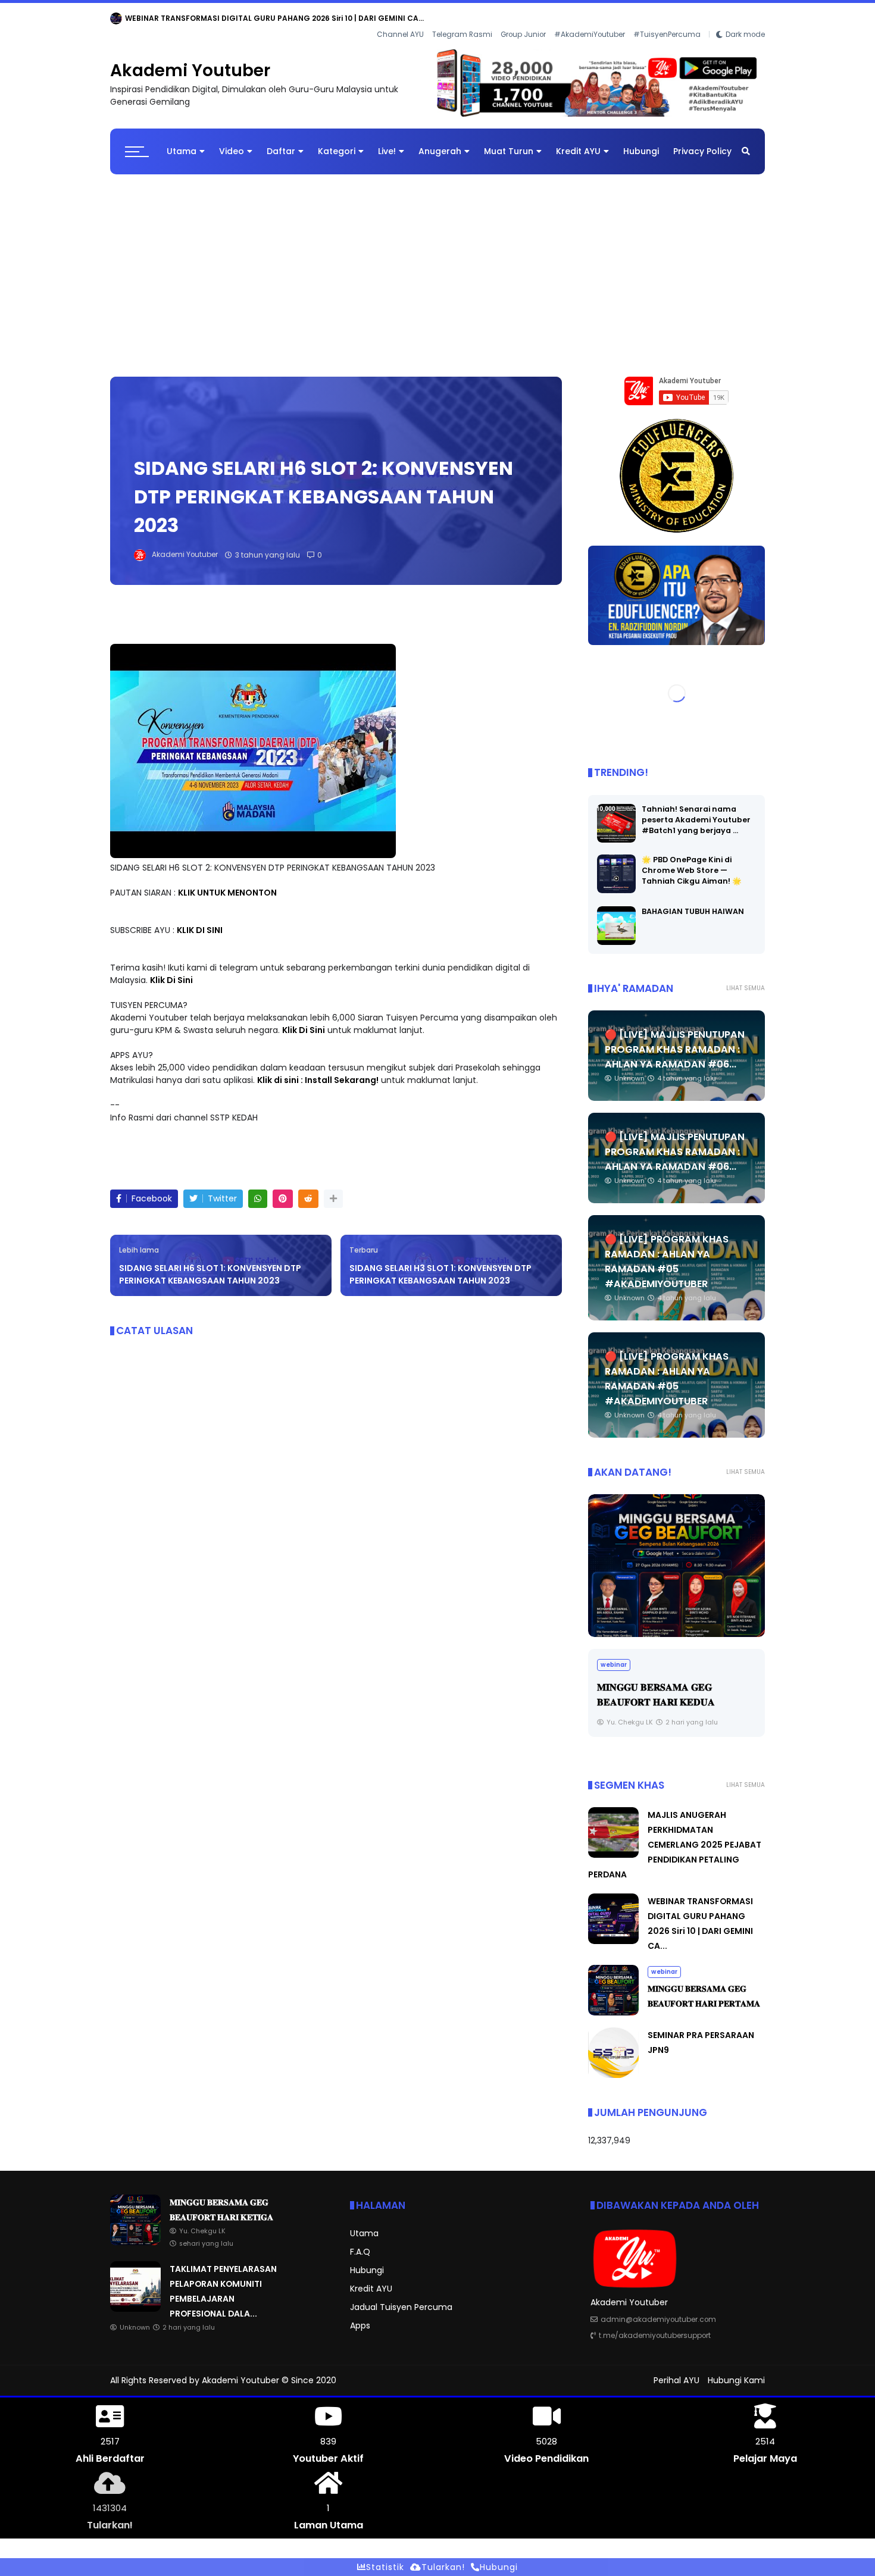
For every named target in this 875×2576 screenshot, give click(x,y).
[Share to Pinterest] (283, 1190)
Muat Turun (509, 142)
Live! (387, 142)
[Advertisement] (437, 261)
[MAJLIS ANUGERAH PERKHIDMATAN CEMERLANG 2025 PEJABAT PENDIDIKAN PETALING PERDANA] (676, 1556)
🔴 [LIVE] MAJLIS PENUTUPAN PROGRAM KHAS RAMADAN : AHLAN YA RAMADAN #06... (675, 1040)
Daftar (281, 142)
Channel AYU (400, 18)
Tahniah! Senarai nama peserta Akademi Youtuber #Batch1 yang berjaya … (696, 810)
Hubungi (641, 142)
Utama (182, 142)
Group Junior (523, 18)
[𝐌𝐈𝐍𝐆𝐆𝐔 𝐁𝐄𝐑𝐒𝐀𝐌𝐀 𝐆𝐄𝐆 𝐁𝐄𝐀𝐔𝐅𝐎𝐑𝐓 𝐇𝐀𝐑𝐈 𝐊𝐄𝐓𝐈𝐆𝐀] (158, 21)
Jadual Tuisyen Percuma (401, 2298)
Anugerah (440, 142)
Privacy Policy (702, 142)
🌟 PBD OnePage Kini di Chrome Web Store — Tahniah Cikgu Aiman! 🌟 (692, 861)
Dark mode (745, 18)
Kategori (337, 142)
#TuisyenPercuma (667, 18)
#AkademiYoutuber (590, 18)
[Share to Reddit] (308, 1190)
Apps (360, 2317)
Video (232, 142)
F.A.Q (360, 2243)
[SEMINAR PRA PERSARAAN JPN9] (613, 2066)
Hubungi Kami (736, 2371)
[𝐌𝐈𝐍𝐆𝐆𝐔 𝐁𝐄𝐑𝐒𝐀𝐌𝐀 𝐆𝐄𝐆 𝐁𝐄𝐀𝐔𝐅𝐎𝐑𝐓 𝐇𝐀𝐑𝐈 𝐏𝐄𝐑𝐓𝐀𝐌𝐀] (613, 2004)
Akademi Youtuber (190, 62)
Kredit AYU (578, 142)
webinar (128, 18)
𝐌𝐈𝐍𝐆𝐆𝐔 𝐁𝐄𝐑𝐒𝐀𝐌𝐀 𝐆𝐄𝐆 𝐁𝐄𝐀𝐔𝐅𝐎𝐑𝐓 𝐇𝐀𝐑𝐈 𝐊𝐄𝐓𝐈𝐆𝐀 (257, 18)
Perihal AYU (676, 2371)
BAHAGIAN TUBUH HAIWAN (693, 902)
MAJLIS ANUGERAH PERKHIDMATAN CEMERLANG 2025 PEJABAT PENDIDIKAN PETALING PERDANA (675, 1836)
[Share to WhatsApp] (258, 1190)
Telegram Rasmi (462, 18)
